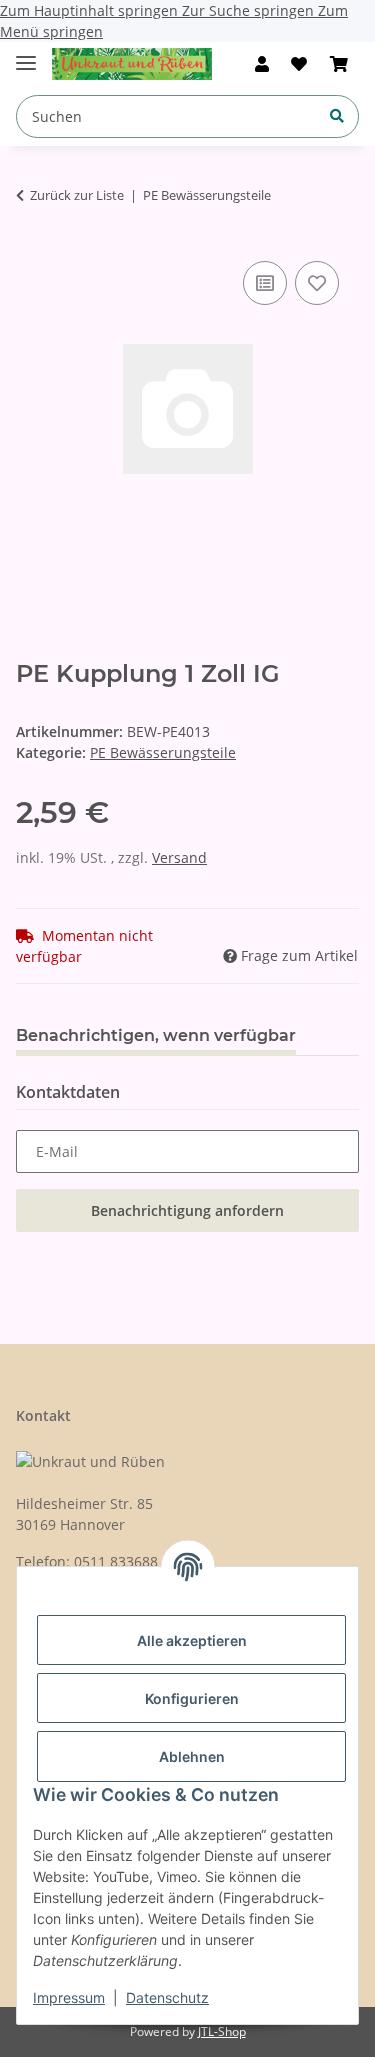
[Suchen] (337, 115)
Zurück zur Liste (77, 195)
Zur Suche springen (250, 10)
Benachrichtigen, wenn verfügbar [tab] (156, 1035)
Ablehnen (192, 1756)
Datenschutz (167, 1997)
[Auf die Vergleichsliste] (265, 283)
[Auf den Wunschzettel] (317, 283)
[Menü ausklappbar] (26, 54)
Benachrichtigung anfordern (187, 1210)
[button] (262, 64)
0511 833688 (116, 1561)
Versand (179, 857)
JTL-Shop (222, 2031)
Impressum (69, 1997)
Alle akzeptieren (192, 1640)
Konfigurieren (192, 1698)
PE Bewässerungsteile (163, 752)
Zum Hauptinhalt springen (91, 10)
